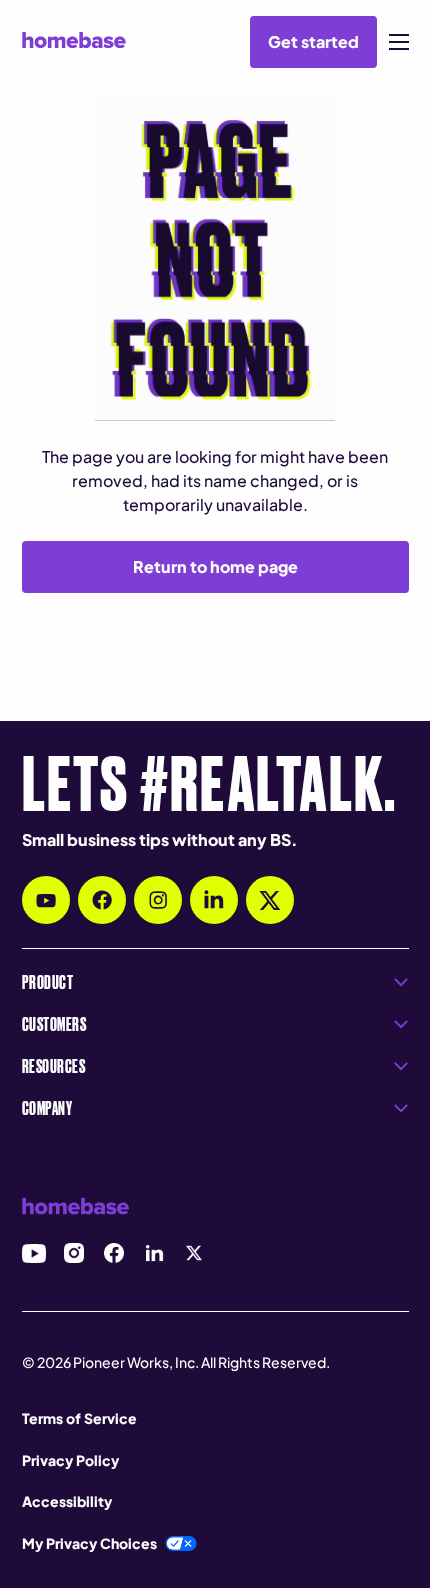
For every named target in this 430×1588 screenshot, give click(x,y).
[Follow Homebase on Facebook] (102, 900)
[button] (399, 42)
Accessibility (67, 1501)
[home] (74, 40)
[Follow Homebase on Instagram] (158, 900)
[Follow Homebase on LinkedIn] (214, 900)
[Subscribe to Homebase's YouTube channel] (46, 900)
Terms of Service (79, 1418)
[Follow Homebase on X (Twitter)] (270, 900)
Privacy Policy (70, 1460)
